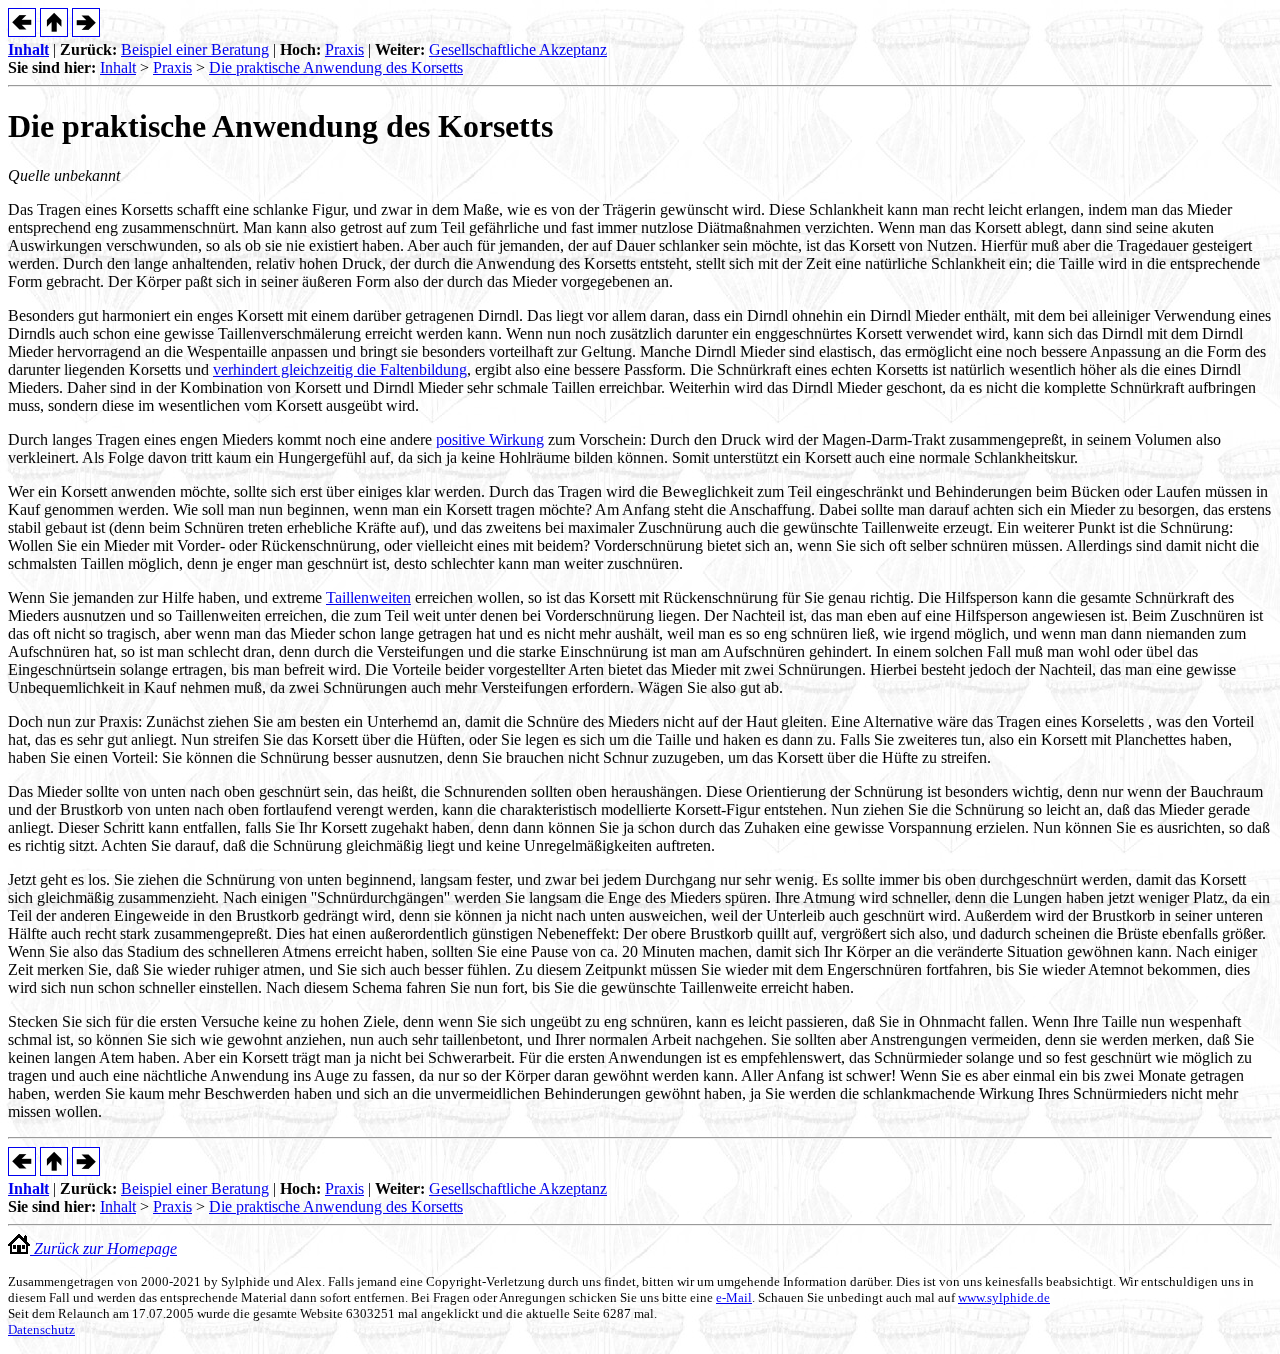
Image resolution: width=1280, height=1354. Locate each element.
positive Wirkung (490, 439)
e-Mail (734, 1297)
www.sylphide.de (1004, 1297)
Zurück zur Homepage (103, 1248)
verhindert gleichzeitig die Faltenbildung (340, 369)
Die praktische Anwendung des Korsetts (336, 67)
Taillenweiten (368, 597)
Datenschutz (41, 1329)
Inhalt (28, 49)
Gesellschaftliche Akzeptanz (518, 49)
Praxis (344, 49)
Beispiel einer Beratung (195, 49)
